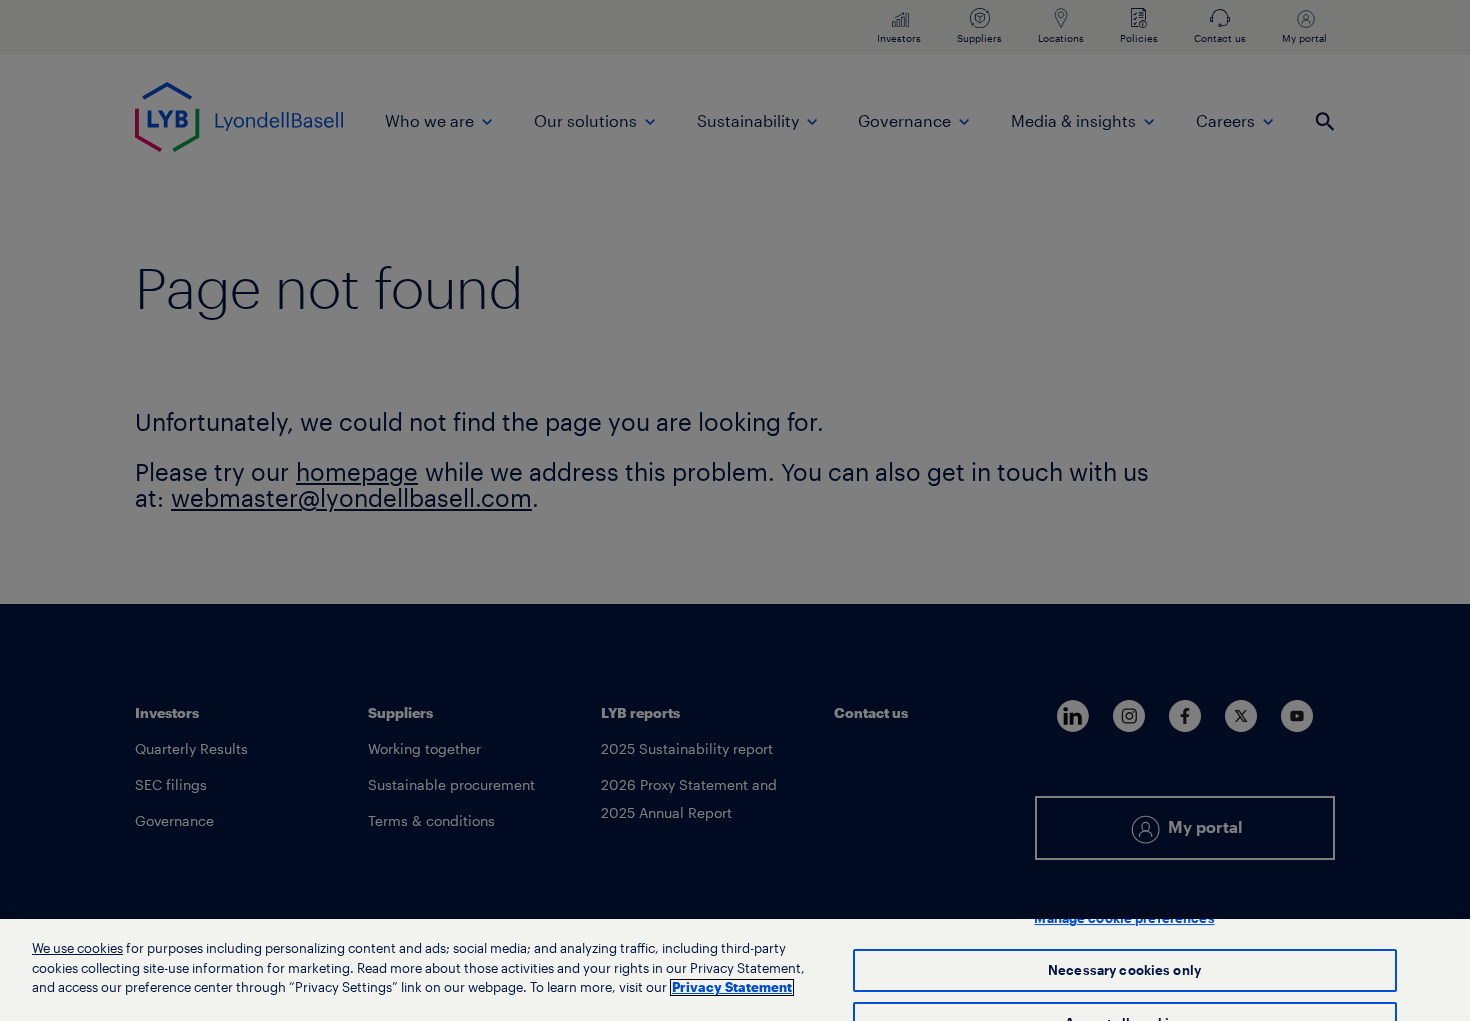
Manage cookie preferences (1124, 918)
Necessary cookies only (1124, 970)
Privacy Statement (732, 987)
